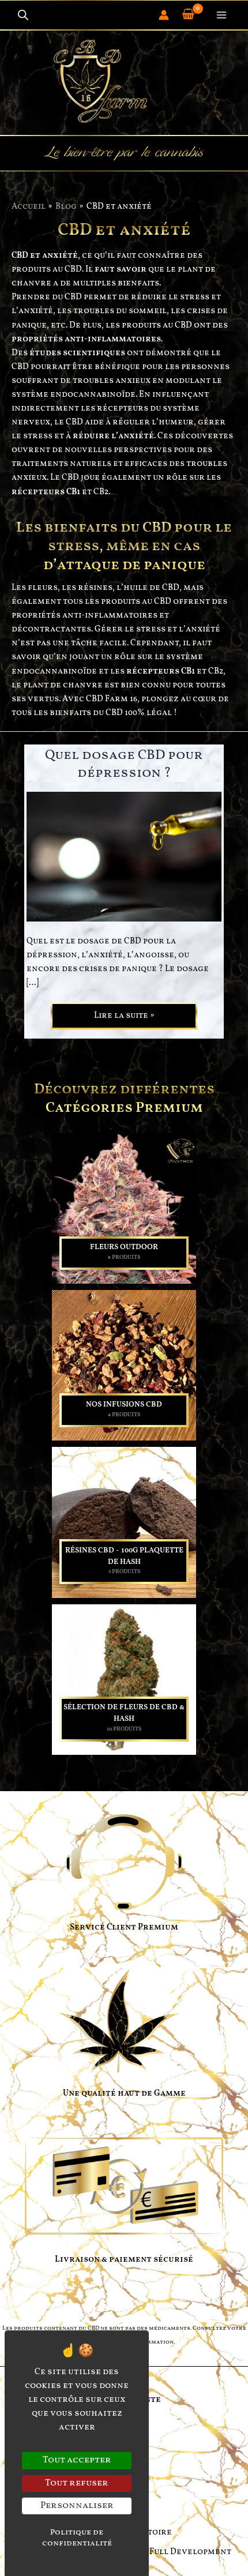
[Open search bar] (23, 15)
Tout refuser (77, 2483)
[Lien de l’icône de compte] (164, 15)
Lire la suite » (124, 1018)
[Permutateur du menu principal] (221, 15)
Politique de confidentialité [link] (77, 2538)
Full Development (190, 2552)
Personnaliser (77, 2506)
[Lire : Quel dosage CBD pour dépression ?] (124, 856)
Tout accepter (77, 2460)
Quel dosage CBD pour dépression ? (124, 764)
